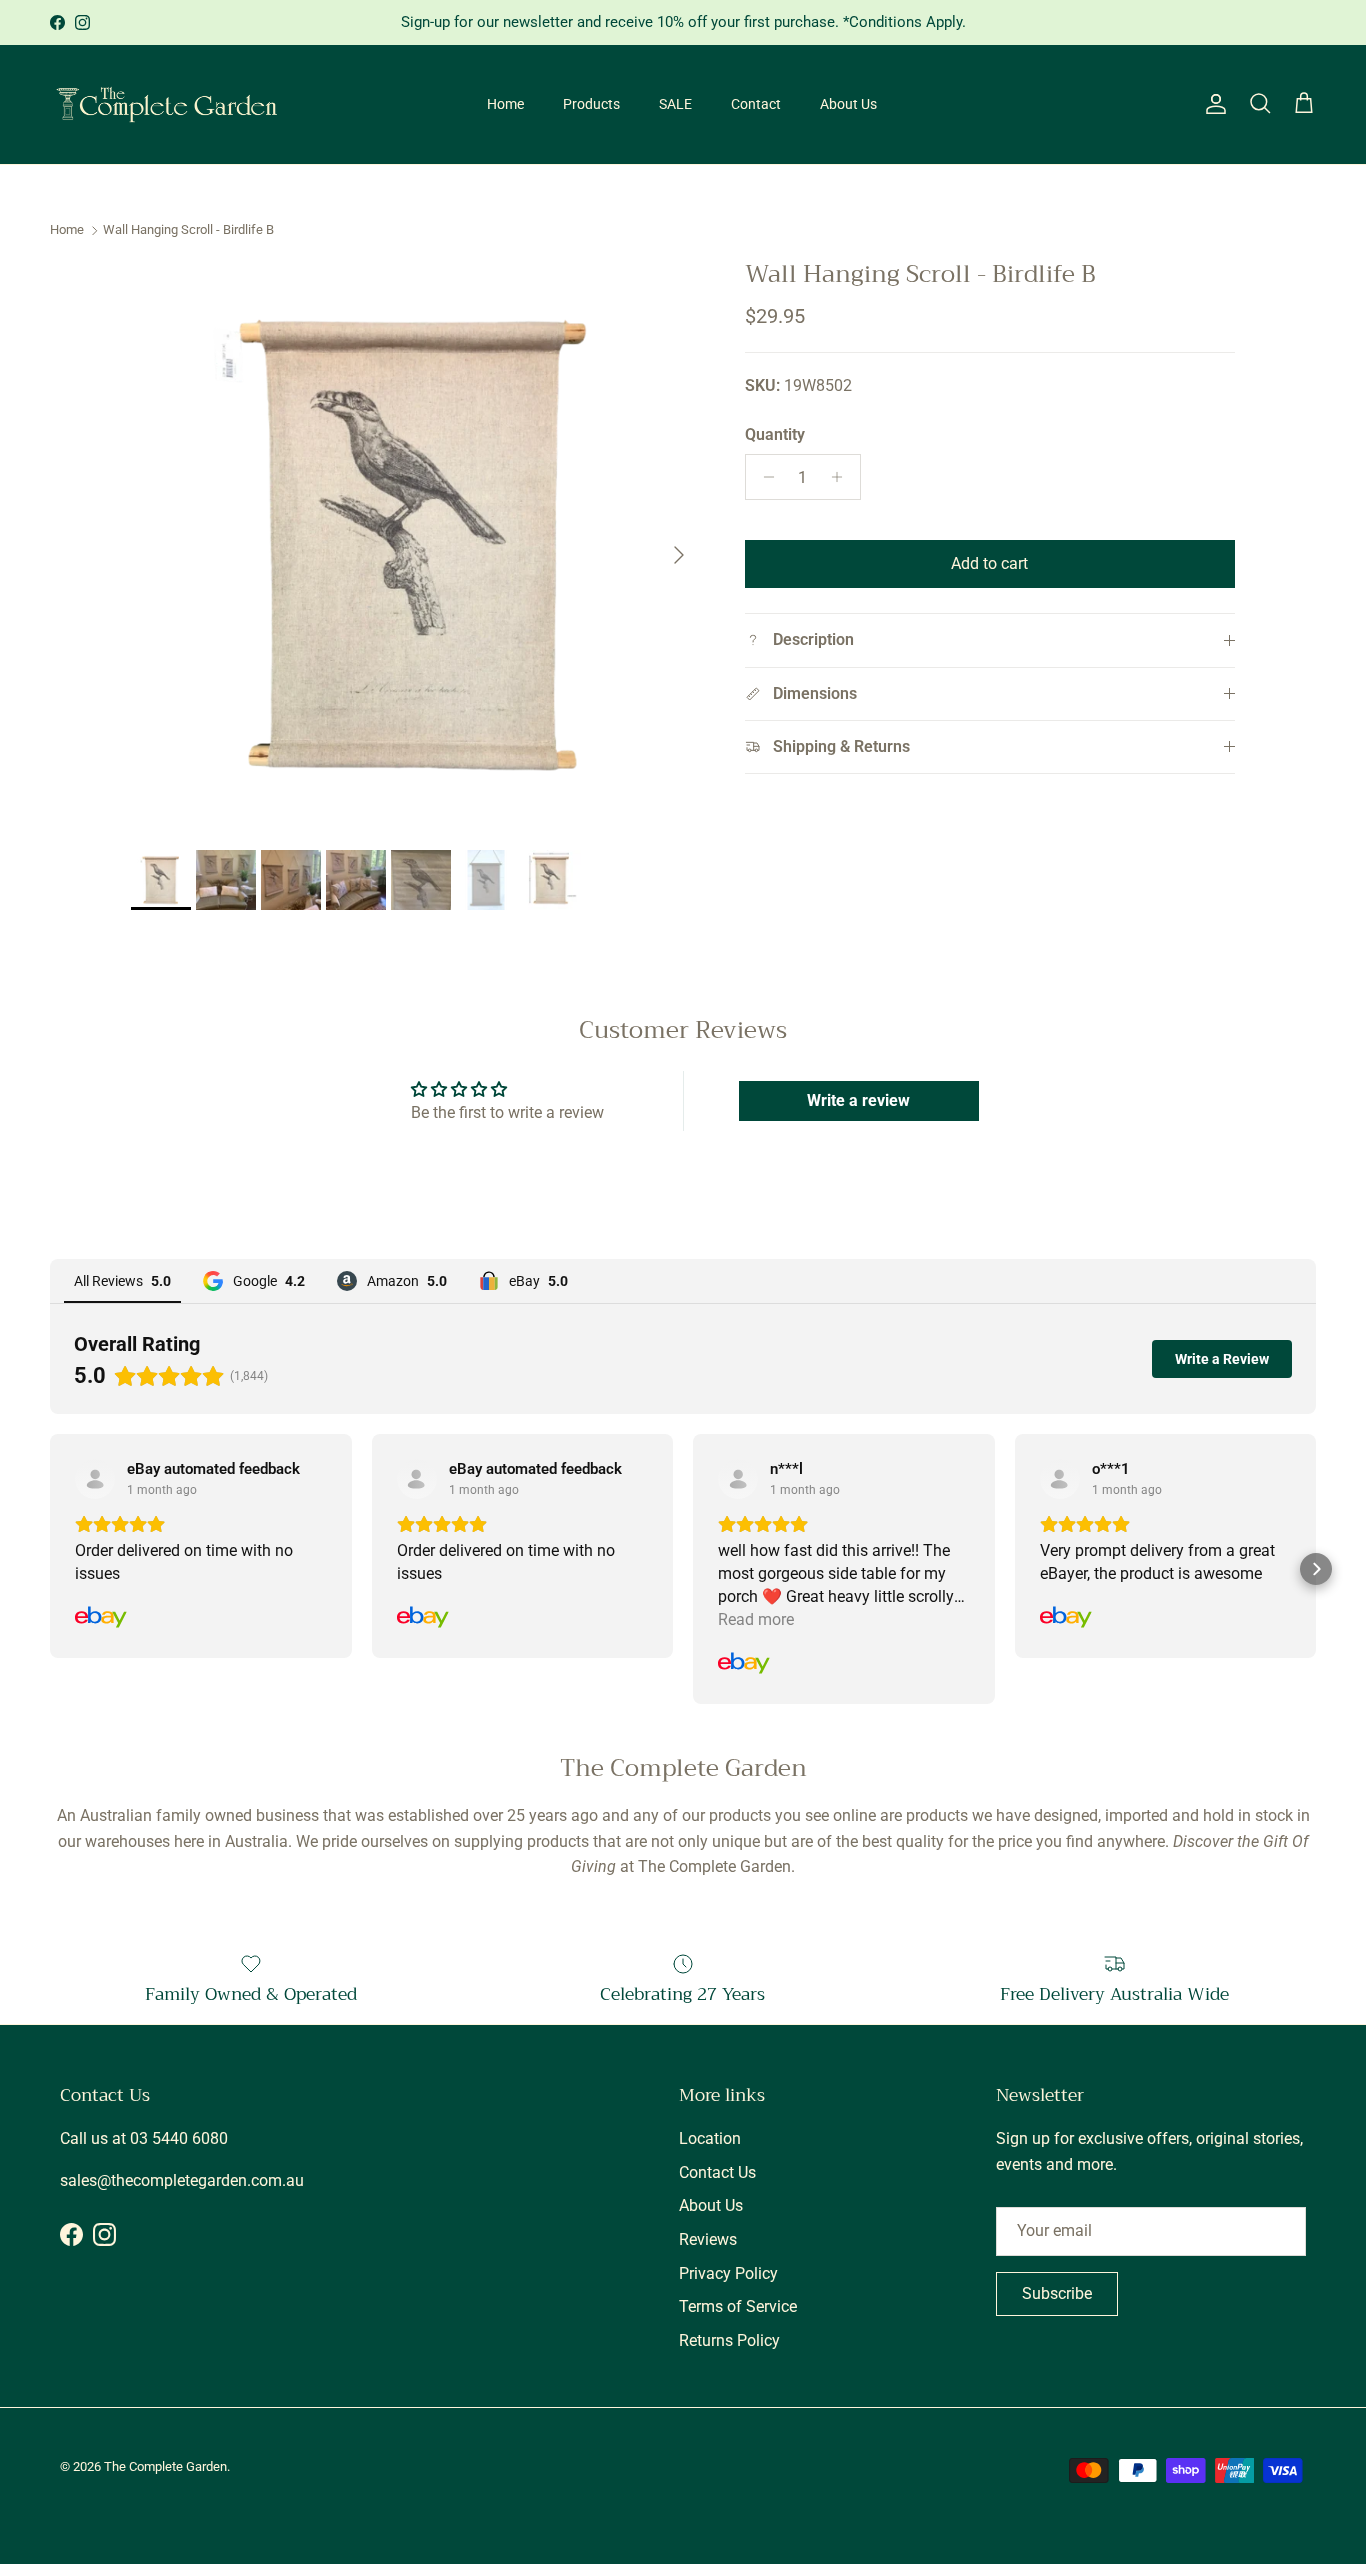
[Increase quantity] (842, 477)
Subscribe (1057, 2293)
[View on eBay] (95, 1479)
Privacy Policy (728, 2273)
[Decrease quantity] (763, 477)
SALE (675, 104)
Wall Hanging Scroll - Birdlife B (188, 230)
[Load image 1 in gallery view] (416, 545)
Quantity (775, 434)
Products (591, 104)
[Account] (1212, 104)
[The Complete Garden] (167, 104)
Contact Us (717, 2172)
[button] (50, 1569)
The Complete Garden (165, 2466)
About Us (848, 104)
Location (710, 2138)
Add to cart (989, 563)
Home (505, 104)
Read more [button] (756, 1619)
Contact (756, 104)
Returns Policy (729, 2340)
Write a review (858, 1100)
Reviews (708, 2239)
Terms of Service (738, 2306)
